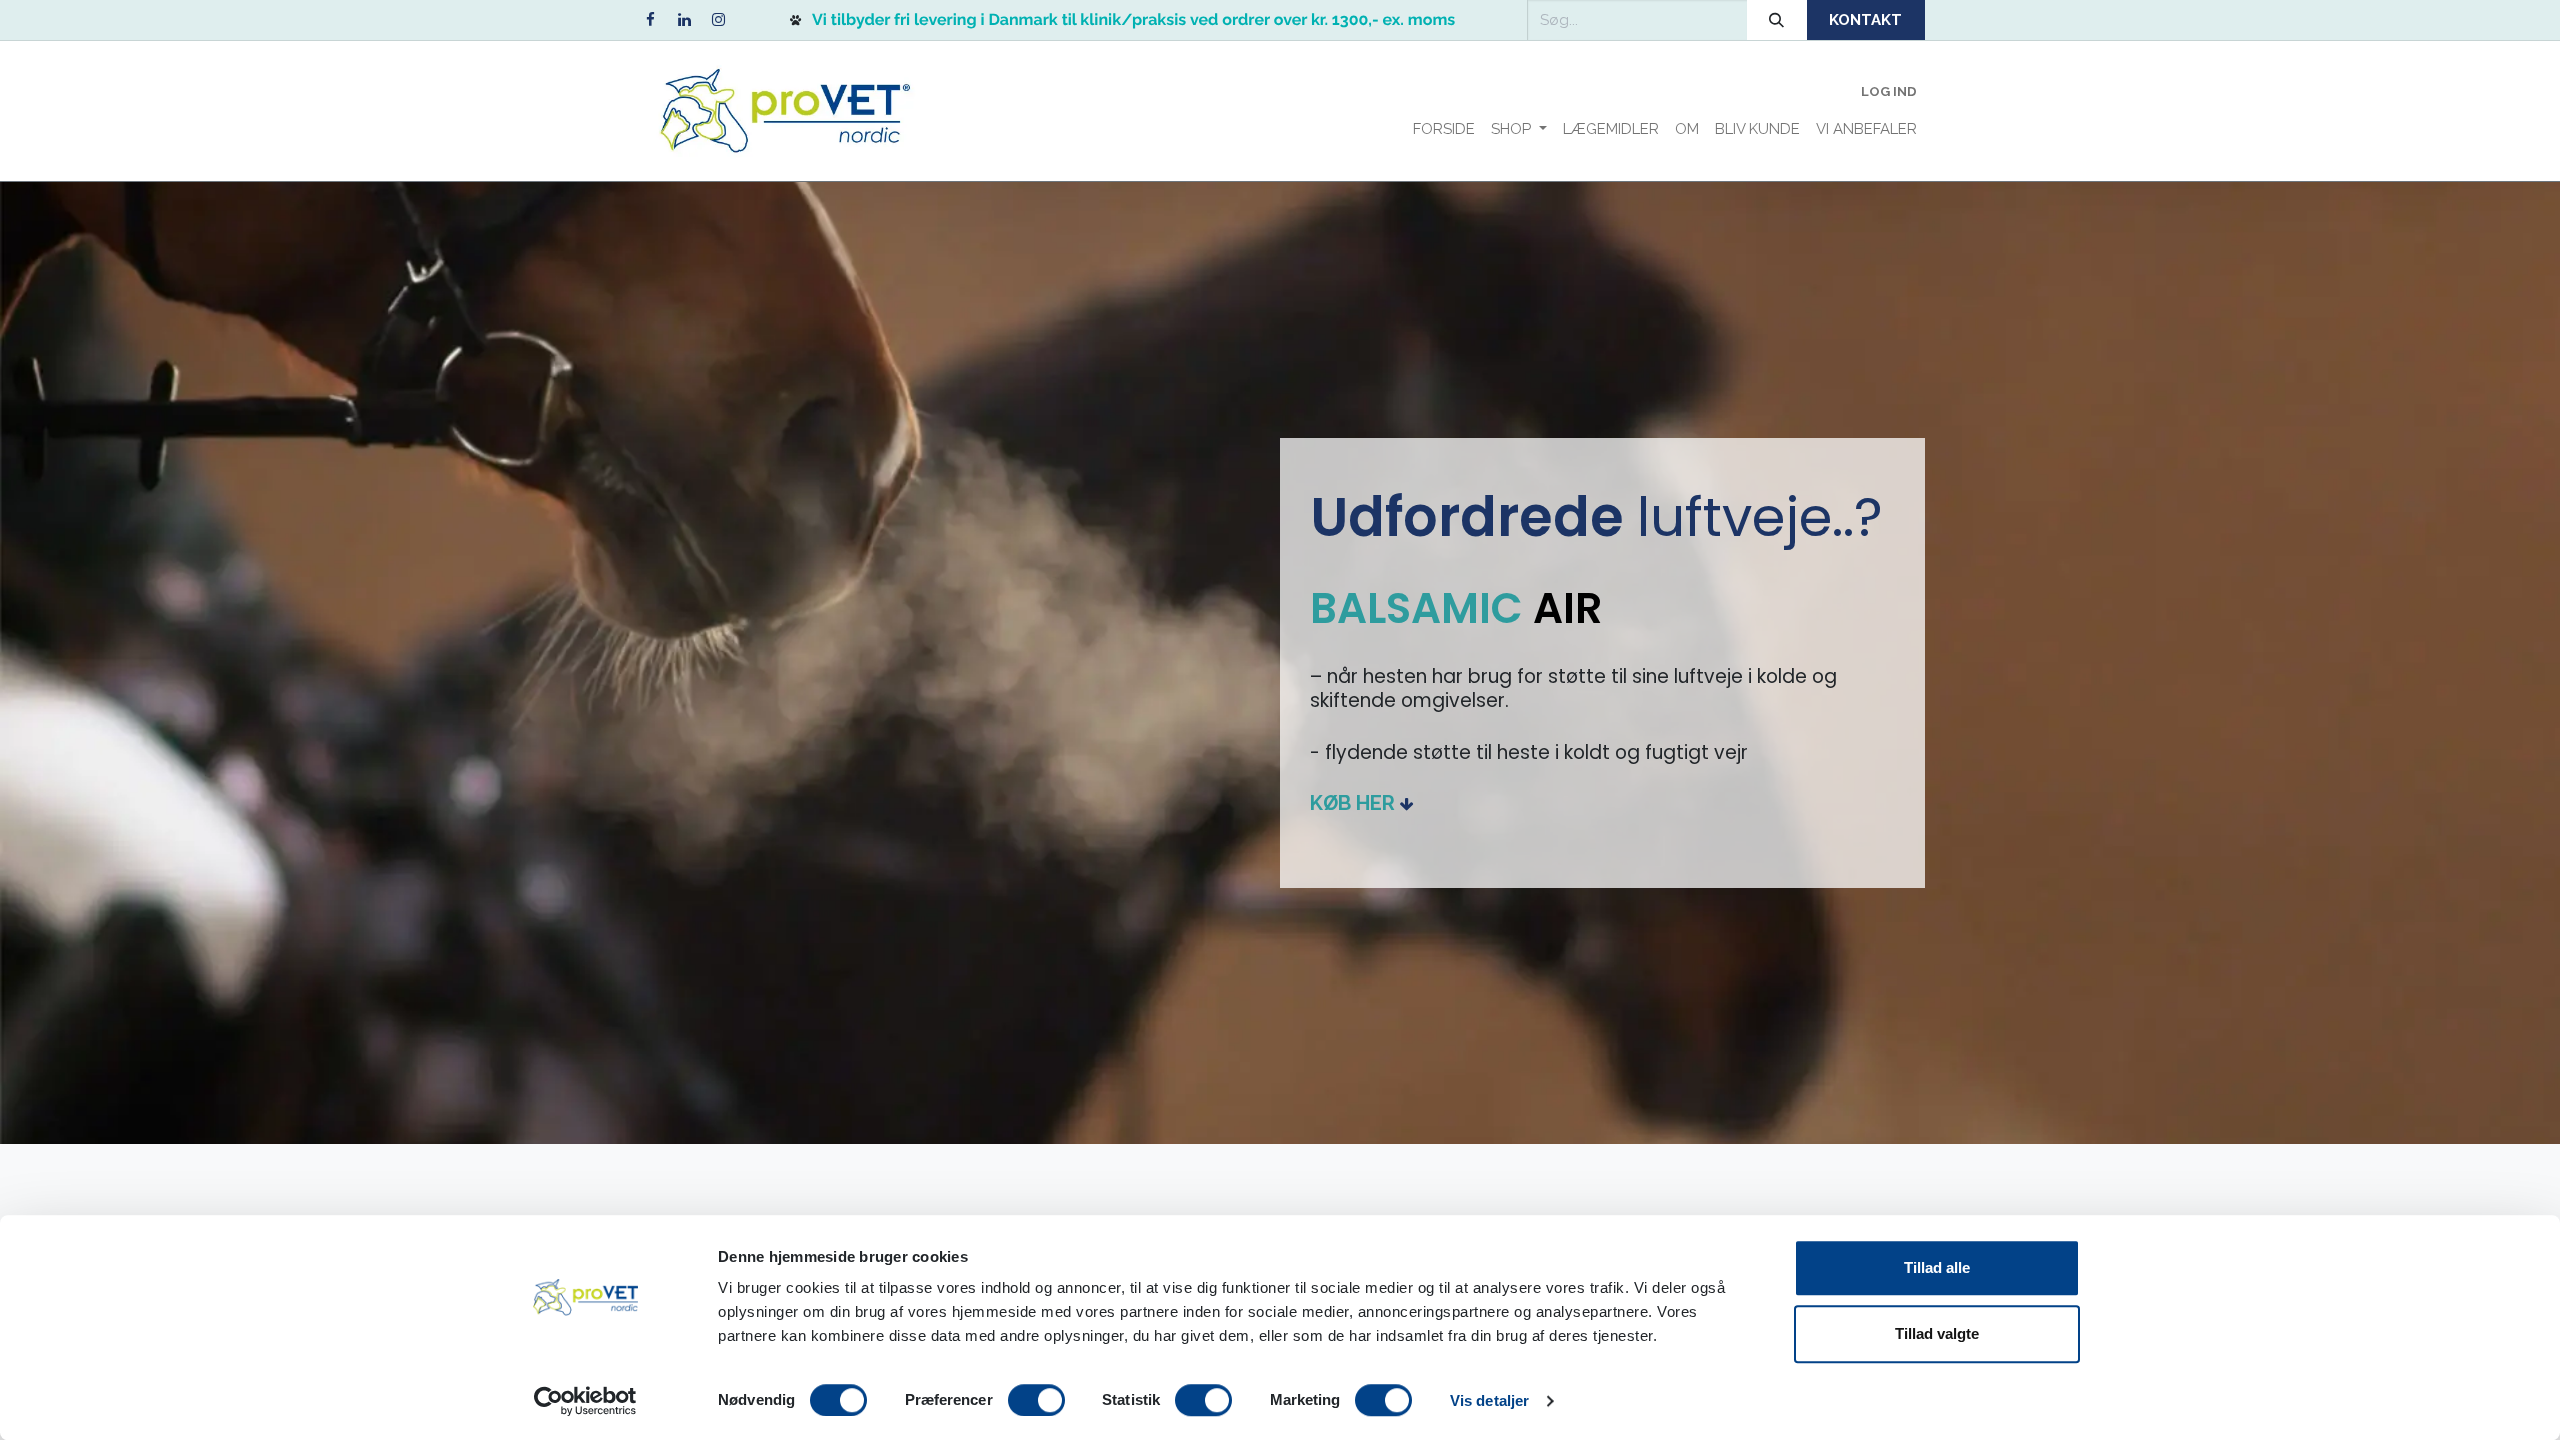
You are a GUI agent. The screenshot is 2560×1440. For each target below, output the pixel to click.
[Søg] (1777, 20)
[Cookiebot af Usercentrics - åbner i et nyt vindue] (585, 1401)
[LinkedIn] (684, 20)
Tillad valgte (1937, 1333)
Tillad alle (1937, 1267)
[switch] (1036, 1400)
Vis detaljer (1489, 1400)
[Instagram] (718, 20)
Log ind (1889, 91)
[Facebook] (650, 20)
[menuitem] (1444, 129)
